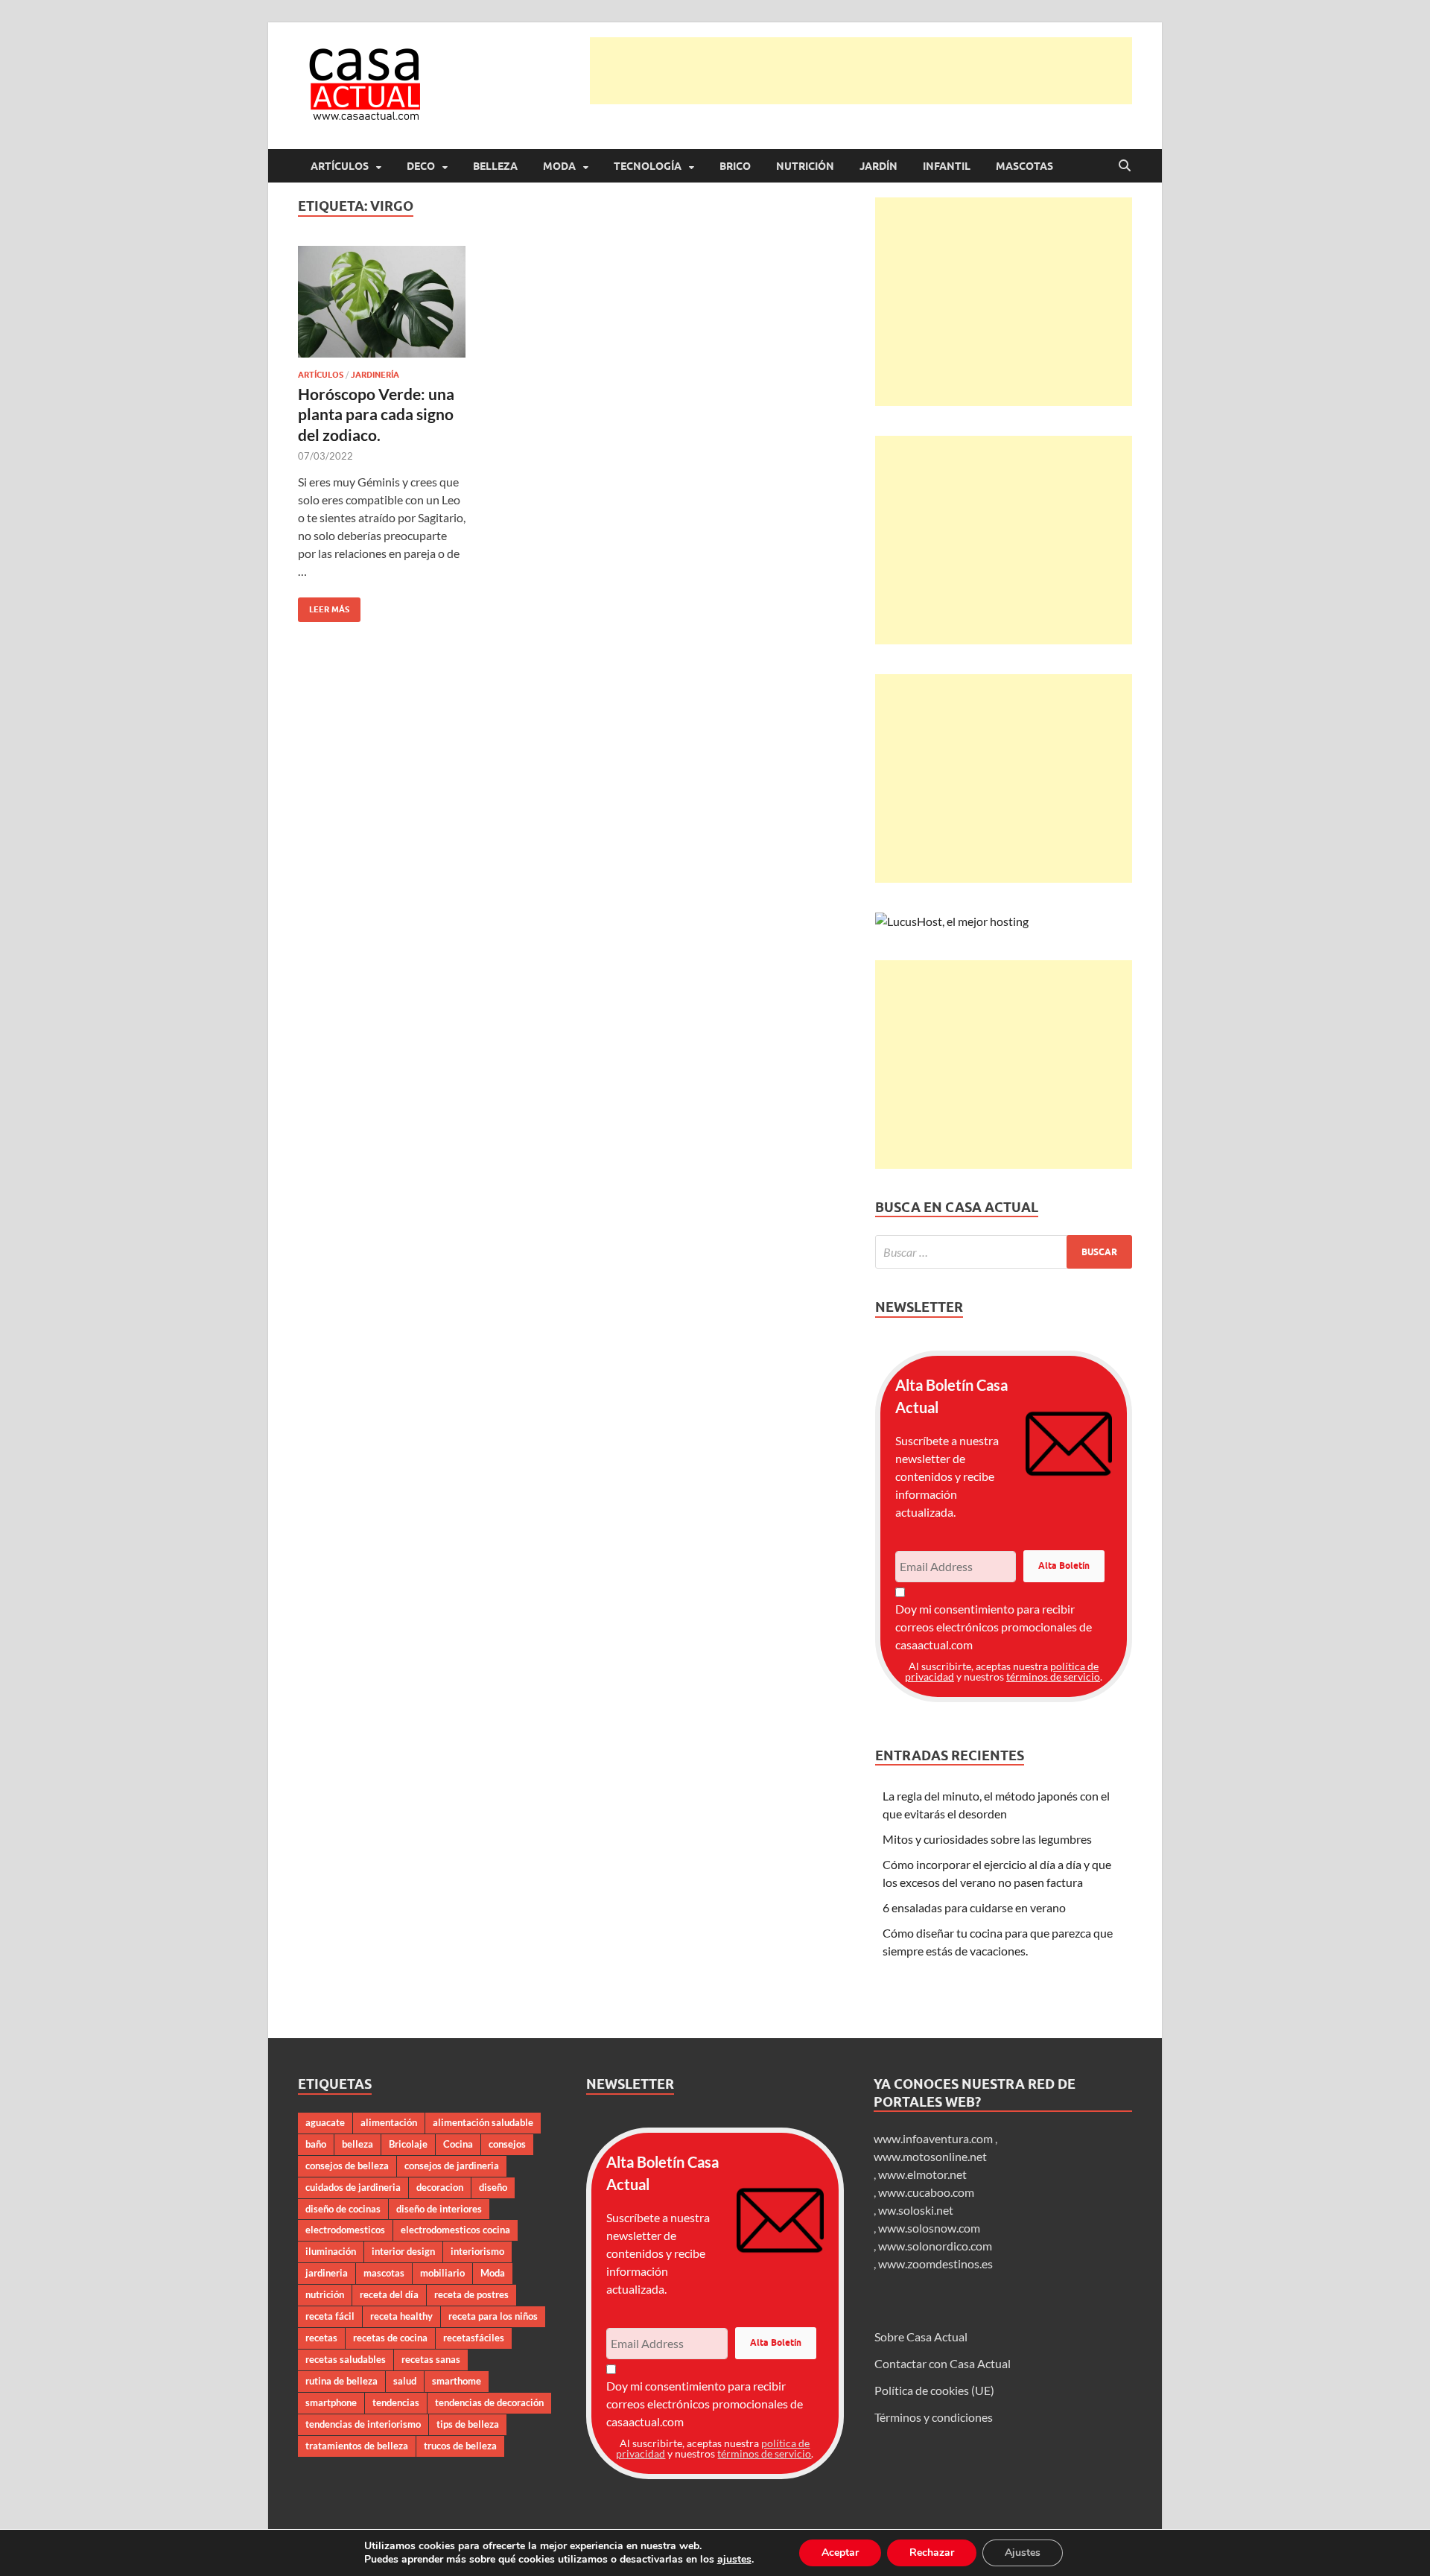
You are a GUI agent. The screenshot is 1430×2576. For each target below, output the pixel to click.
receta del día (389, 2294)
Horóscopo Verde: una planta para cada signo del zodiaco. (376, 414)
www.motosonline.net (930, 2156)
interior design (403, 2251)
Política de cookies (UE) (934, 2390)
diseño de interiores (439, 2209)
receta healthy (401, 2316)
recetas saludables (346, 2359)
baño (316, 2144)
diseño (493, 2187)
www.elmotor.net (922, 2174)
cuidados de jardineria (353, 2187)
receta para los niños (493, 2316)
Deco (421, 166)
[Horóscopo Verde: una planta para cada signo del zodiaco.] (382, 302)
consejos (507, 2144)
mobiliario (442, 2273)
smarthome (457, 2381)
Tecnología (648, 166)
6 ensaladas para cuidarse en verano (974, 1907)
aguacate (325, 2122)
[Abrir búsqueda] (1125, 166)
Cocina (458, 2144)
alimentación (389, 2122)
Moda (559, 166)
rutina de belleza (341, 2381)
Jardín (878, 166)
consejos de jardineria (452, 2166)
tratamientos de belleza (357, 2446)
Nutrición (805, 166)
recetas (321, 2338)
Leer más (324, 606)
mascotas (384, 2273)
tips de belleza (468, 2424)
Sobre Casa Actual (921, 2337)
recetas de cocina (390, 2338)
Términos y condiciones (934, 2417)
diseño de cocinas (343, 2209)
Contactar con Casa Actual (943, 2363)
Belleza (495, 166)
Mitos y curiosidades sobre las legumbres (987, 1839)
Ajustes (1023, 2553)
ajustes (734, 2560)
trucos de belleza (460, 2446)
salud (405, 2381)
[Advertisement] (861, 71)
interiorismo (477, 2251)
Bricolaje (408, 2144)
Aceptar (840, 2553)
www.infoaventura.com (934, 2138)
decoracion (440, 2187)
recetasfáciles (474, 2338)
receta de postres (471, 2294)
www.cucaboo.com (926, 2192)
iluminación (331, 2251)
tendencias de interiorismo (363, 2424)
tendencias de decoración (489, 2402)
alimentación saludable (483, 2122)
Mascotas (1024, 166)
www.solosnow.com (929, 2228)
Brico (735, 166)
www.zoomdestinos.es (935, 2263)
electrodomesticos (345, 2230)
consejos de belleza (347, 2166)
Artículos (340, 166)
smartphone (331, 2402)
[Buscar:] (1004, 1252)
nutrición (325, 2294)
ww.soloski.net (916, 2210)
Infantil (947, 166)
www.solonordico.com (935, 2246)
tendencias (396, 2402)
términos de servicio (1053, 1676)
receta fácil (330, 2316)
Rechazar (932, 2553)
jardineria (327, 2273)
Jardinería (375, 375)
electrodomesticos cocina (455, 2230)
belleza (357, 2144)
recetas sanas (431, 2359)
